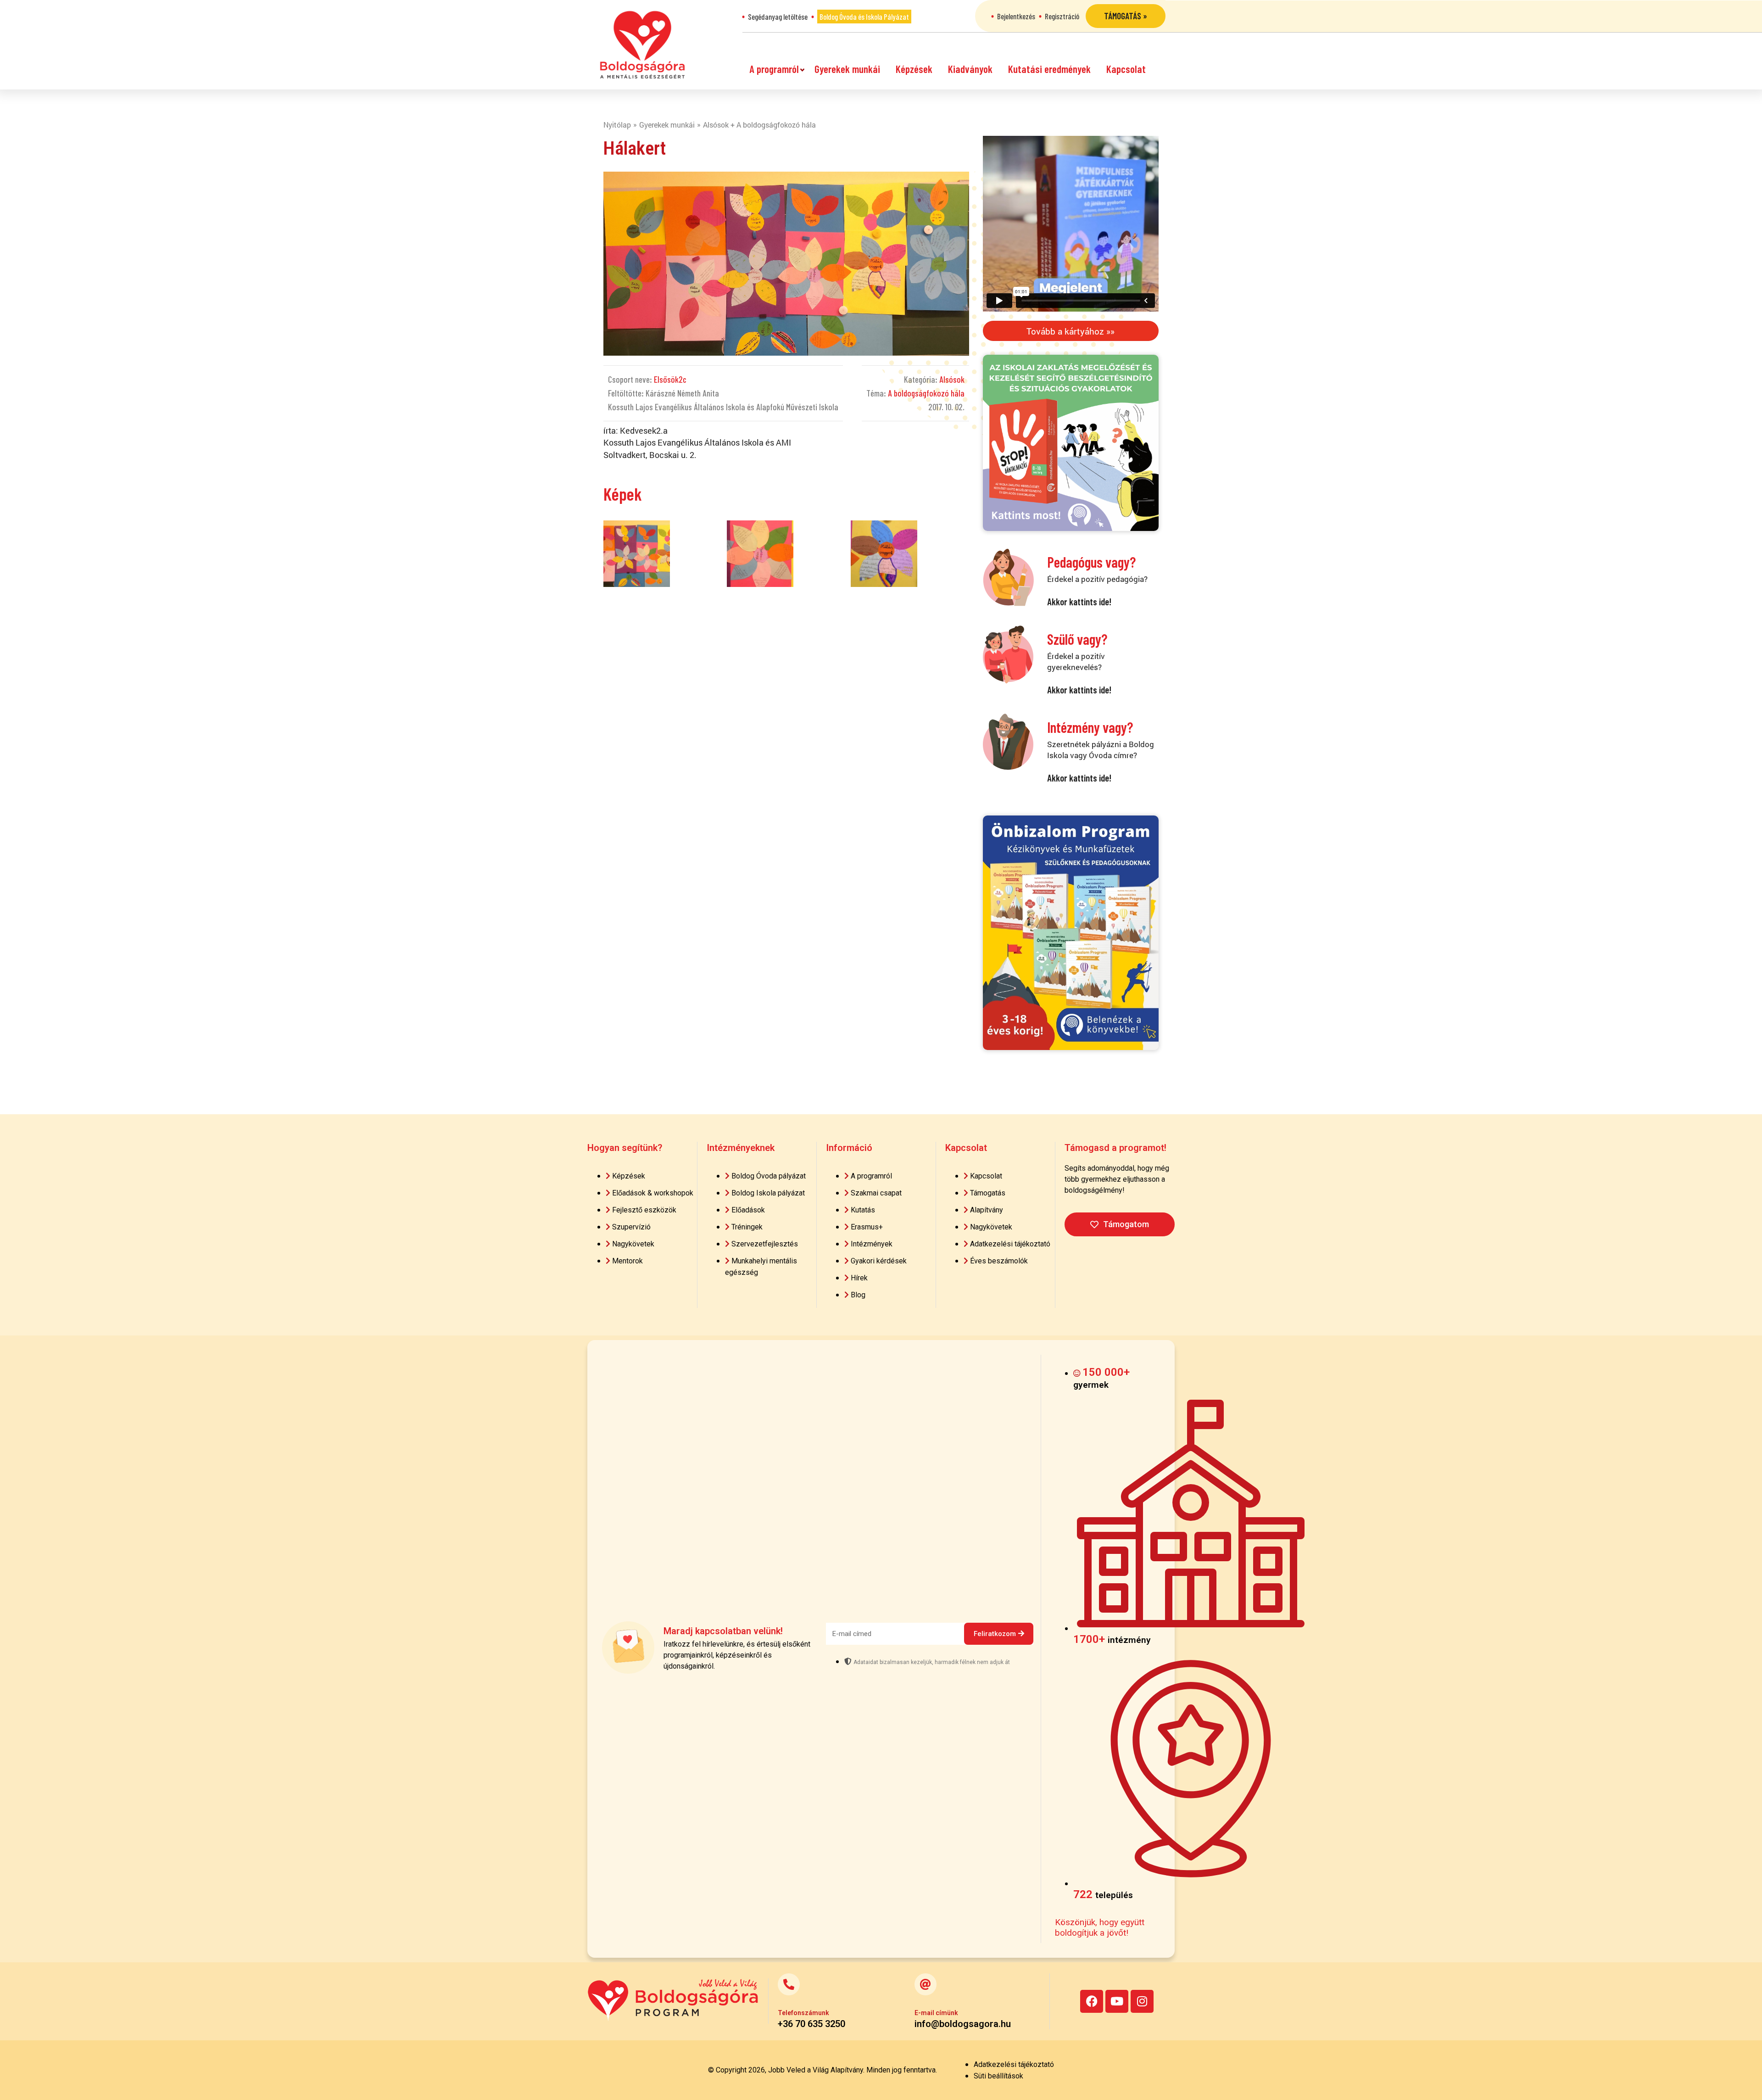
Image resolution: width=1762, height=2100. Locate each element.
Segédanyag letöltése (778, 17)
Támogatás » (1126, 16)
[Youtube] (1117, 2001)
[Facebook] (1092, 2001)
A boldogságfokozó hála (926, 393)
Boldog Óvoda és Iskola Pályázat (864, 17)
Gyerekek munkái (847, 69)
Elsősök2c (670, 379)
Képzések (914, 69)
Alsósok (952, 379)
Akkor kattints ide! (1079, 601)
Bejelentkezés (1016, 16)
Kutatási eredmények (1049, 69)
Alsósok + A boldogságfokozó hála (759, 125)
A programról (774, 69)
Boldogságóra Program (642, 45)
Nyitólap (617, 125)
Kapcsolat (1126, 69)
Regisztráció (1062, 16)
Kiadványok (970, 69)
